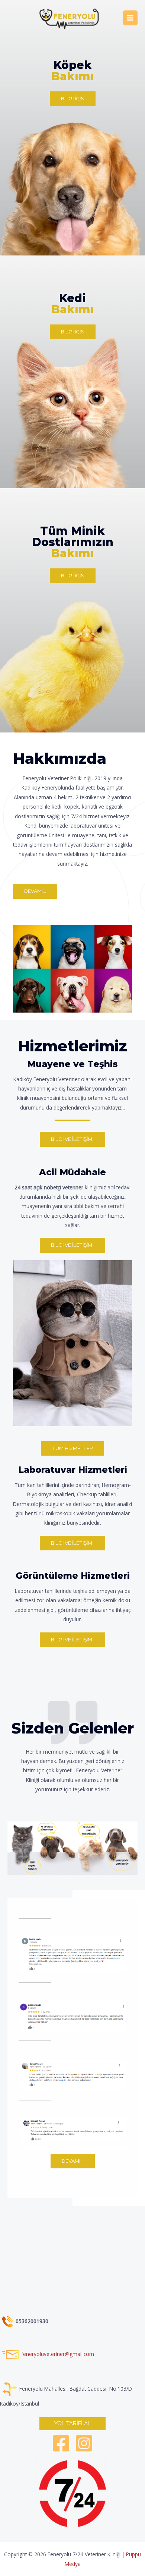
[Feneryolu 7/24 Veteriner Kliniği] (70, 18)
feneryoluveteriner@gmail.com (58, 2354)
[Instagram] (84, 2443)
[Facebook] (61, 2443)
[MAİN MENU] (130, 18)
